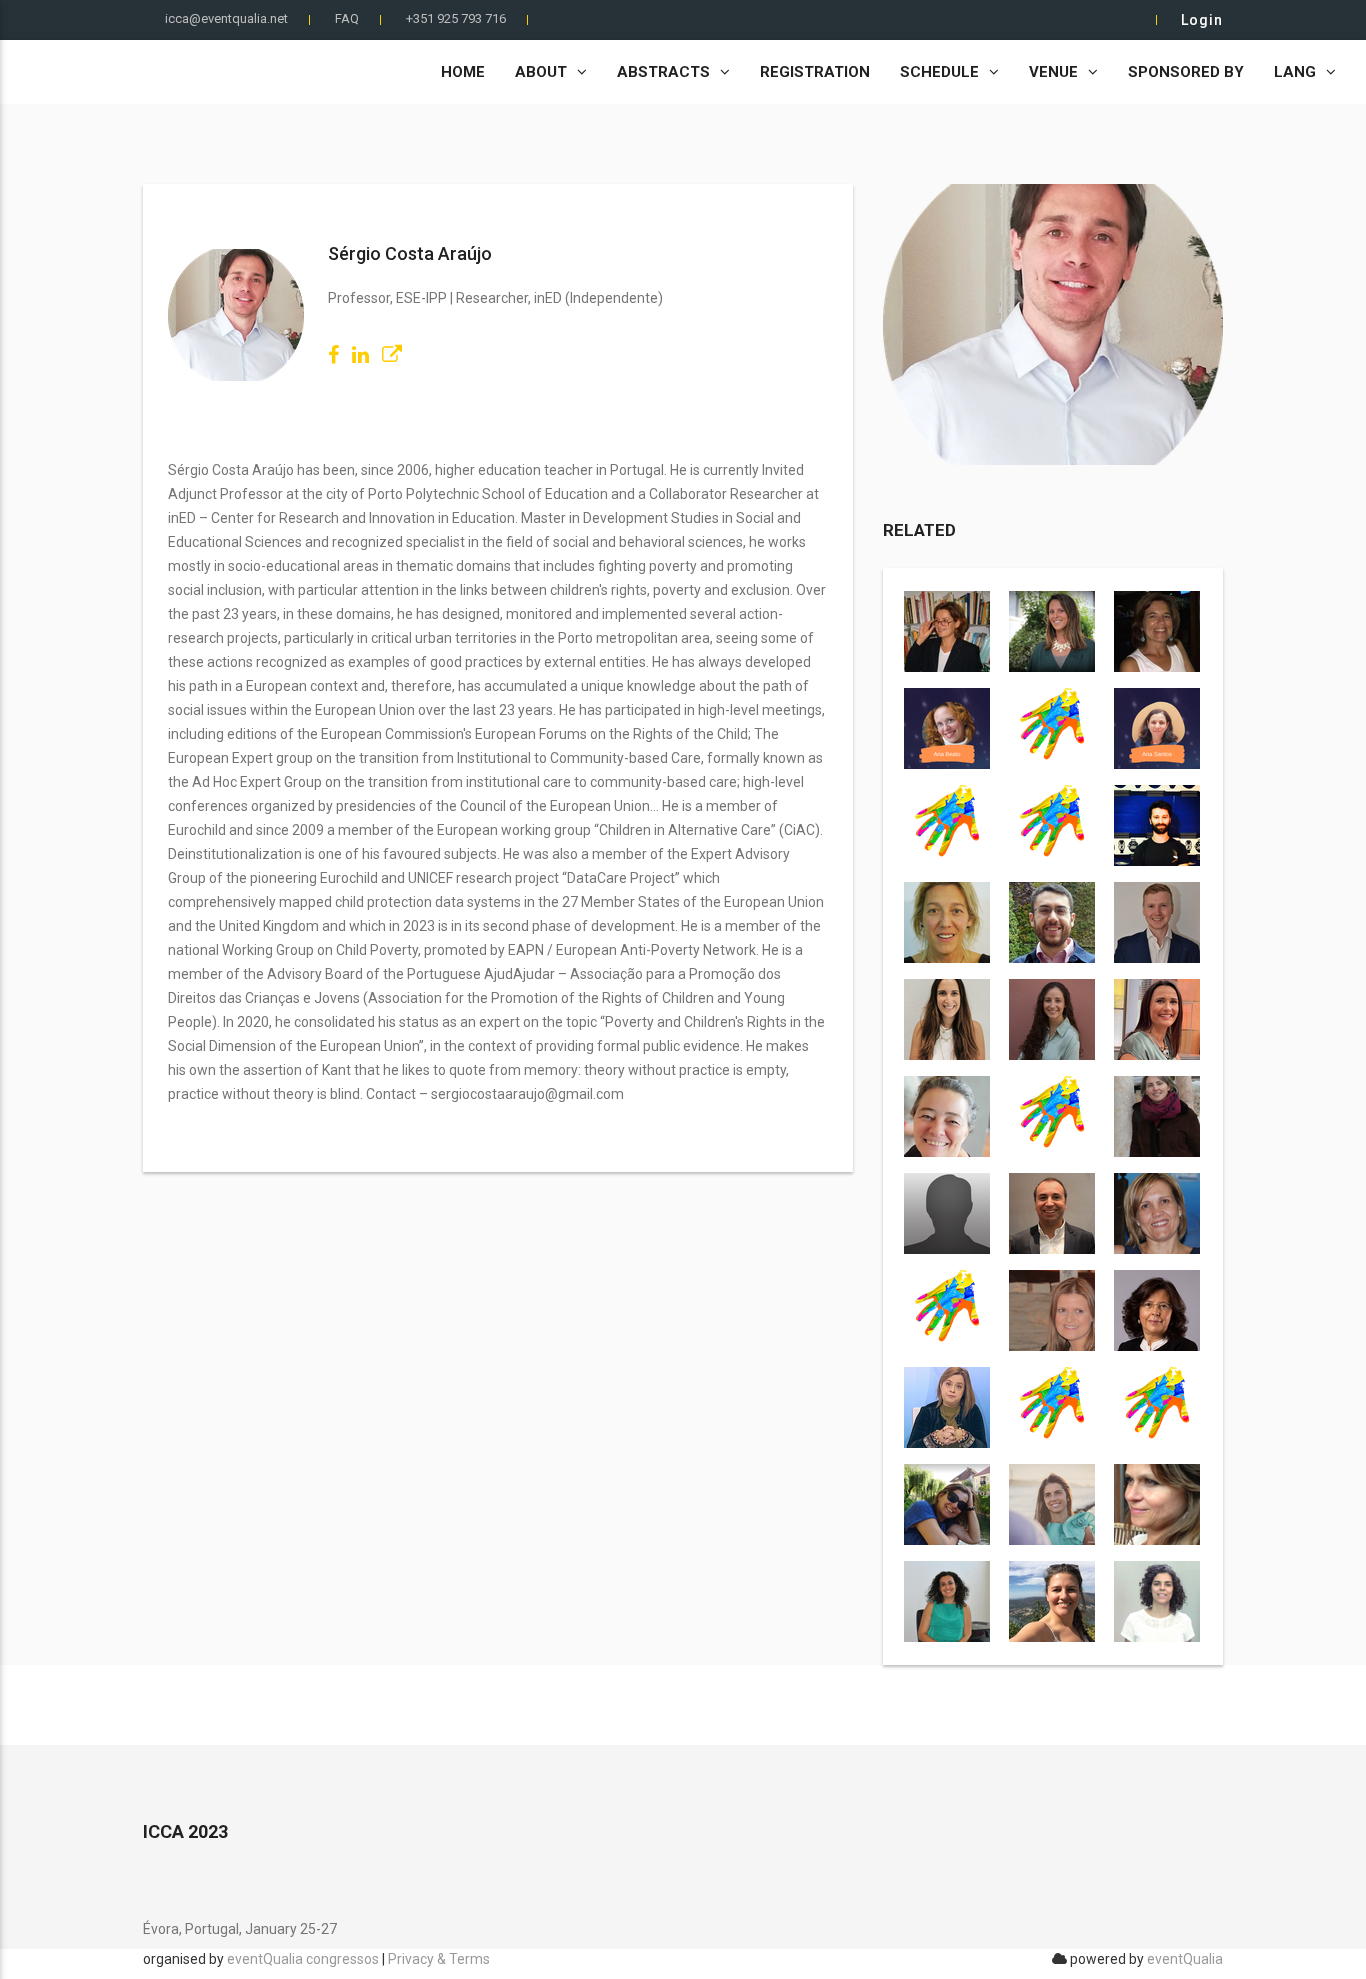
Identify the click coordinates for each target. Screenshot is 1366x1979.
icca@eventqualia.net (226, 18)
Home (463, 72)
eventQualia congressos (303, 1959)
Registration (815, 72)
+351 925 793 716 (456, 18)
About (541, 72)
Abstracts (663, 72)
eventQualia (1185, 1959)
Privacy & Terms (439, 1959)
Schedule (939, 72)
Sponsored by (1186, 72)
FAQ (347, 18)
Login (1202, 20)
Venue (1053, 72)
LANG (1295, 72)
